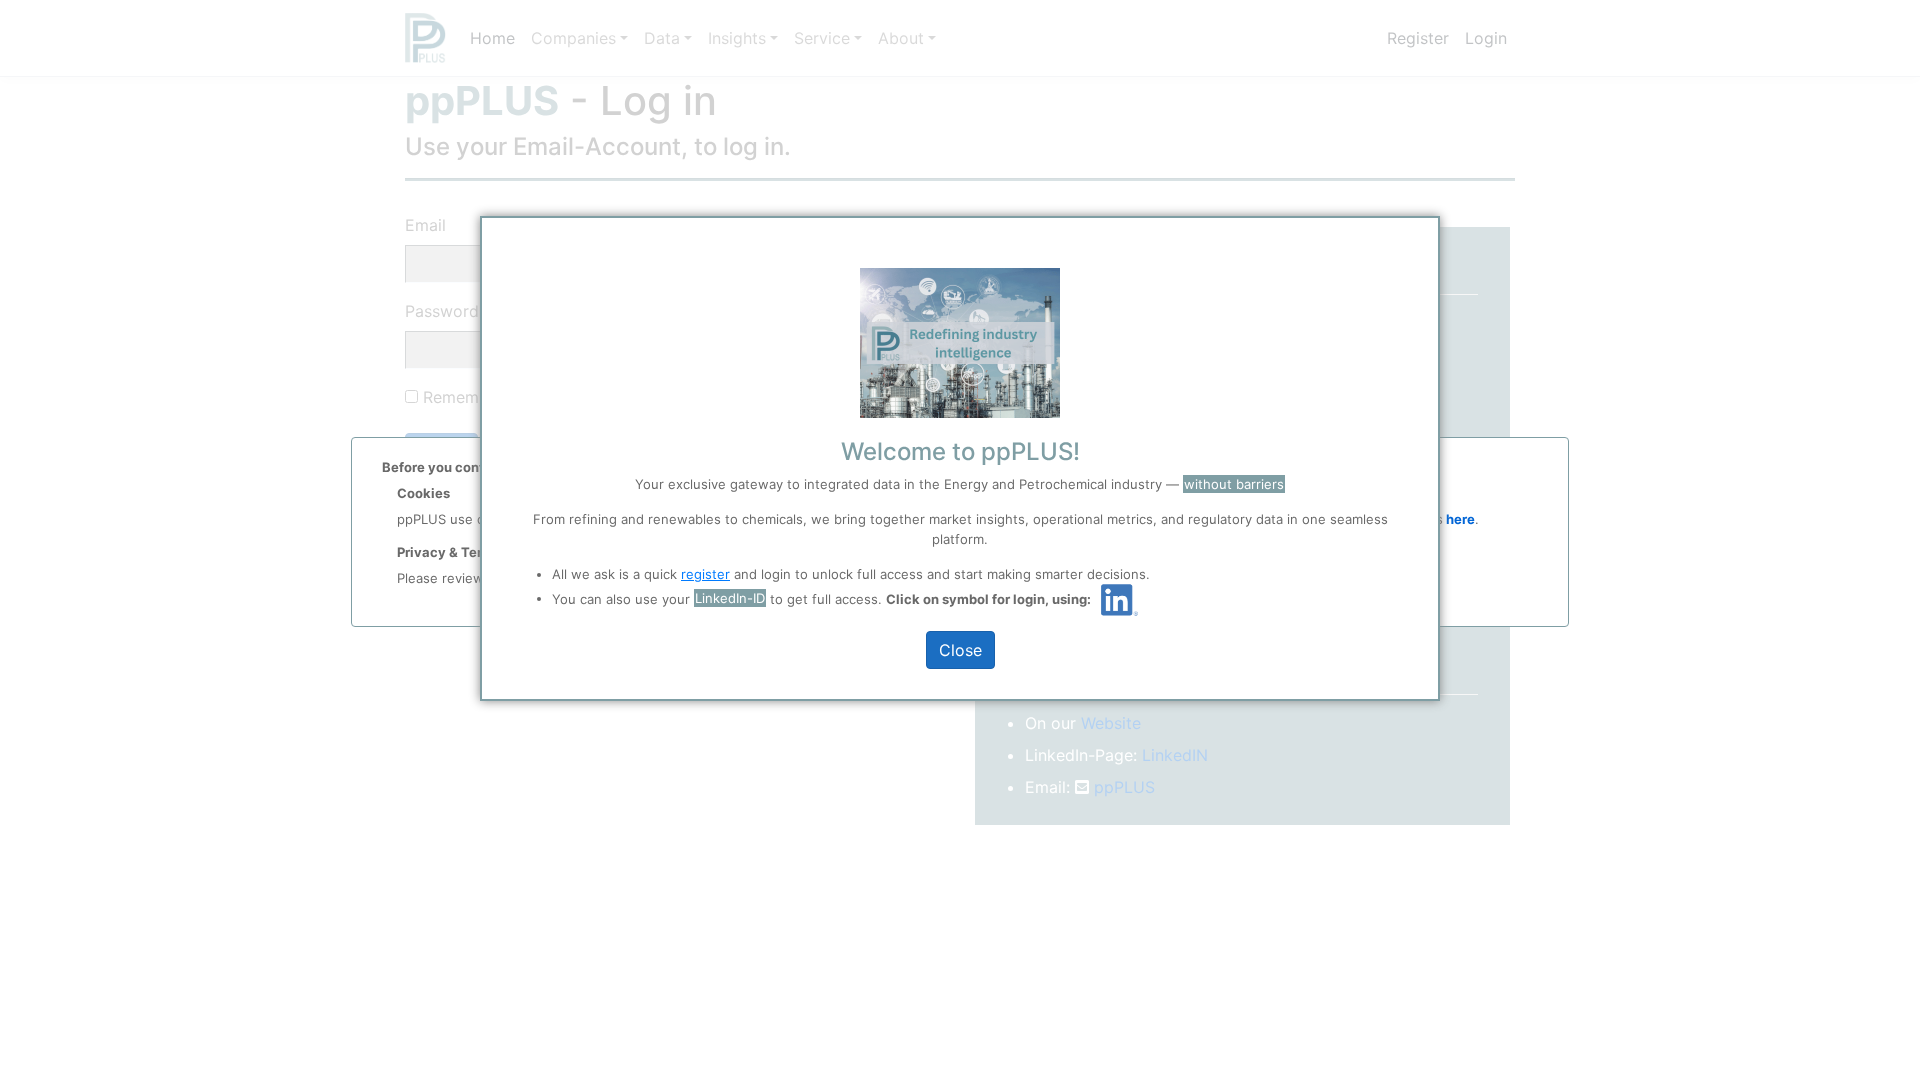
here (1459, 519)
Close (960, 650)
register (705, 574)
